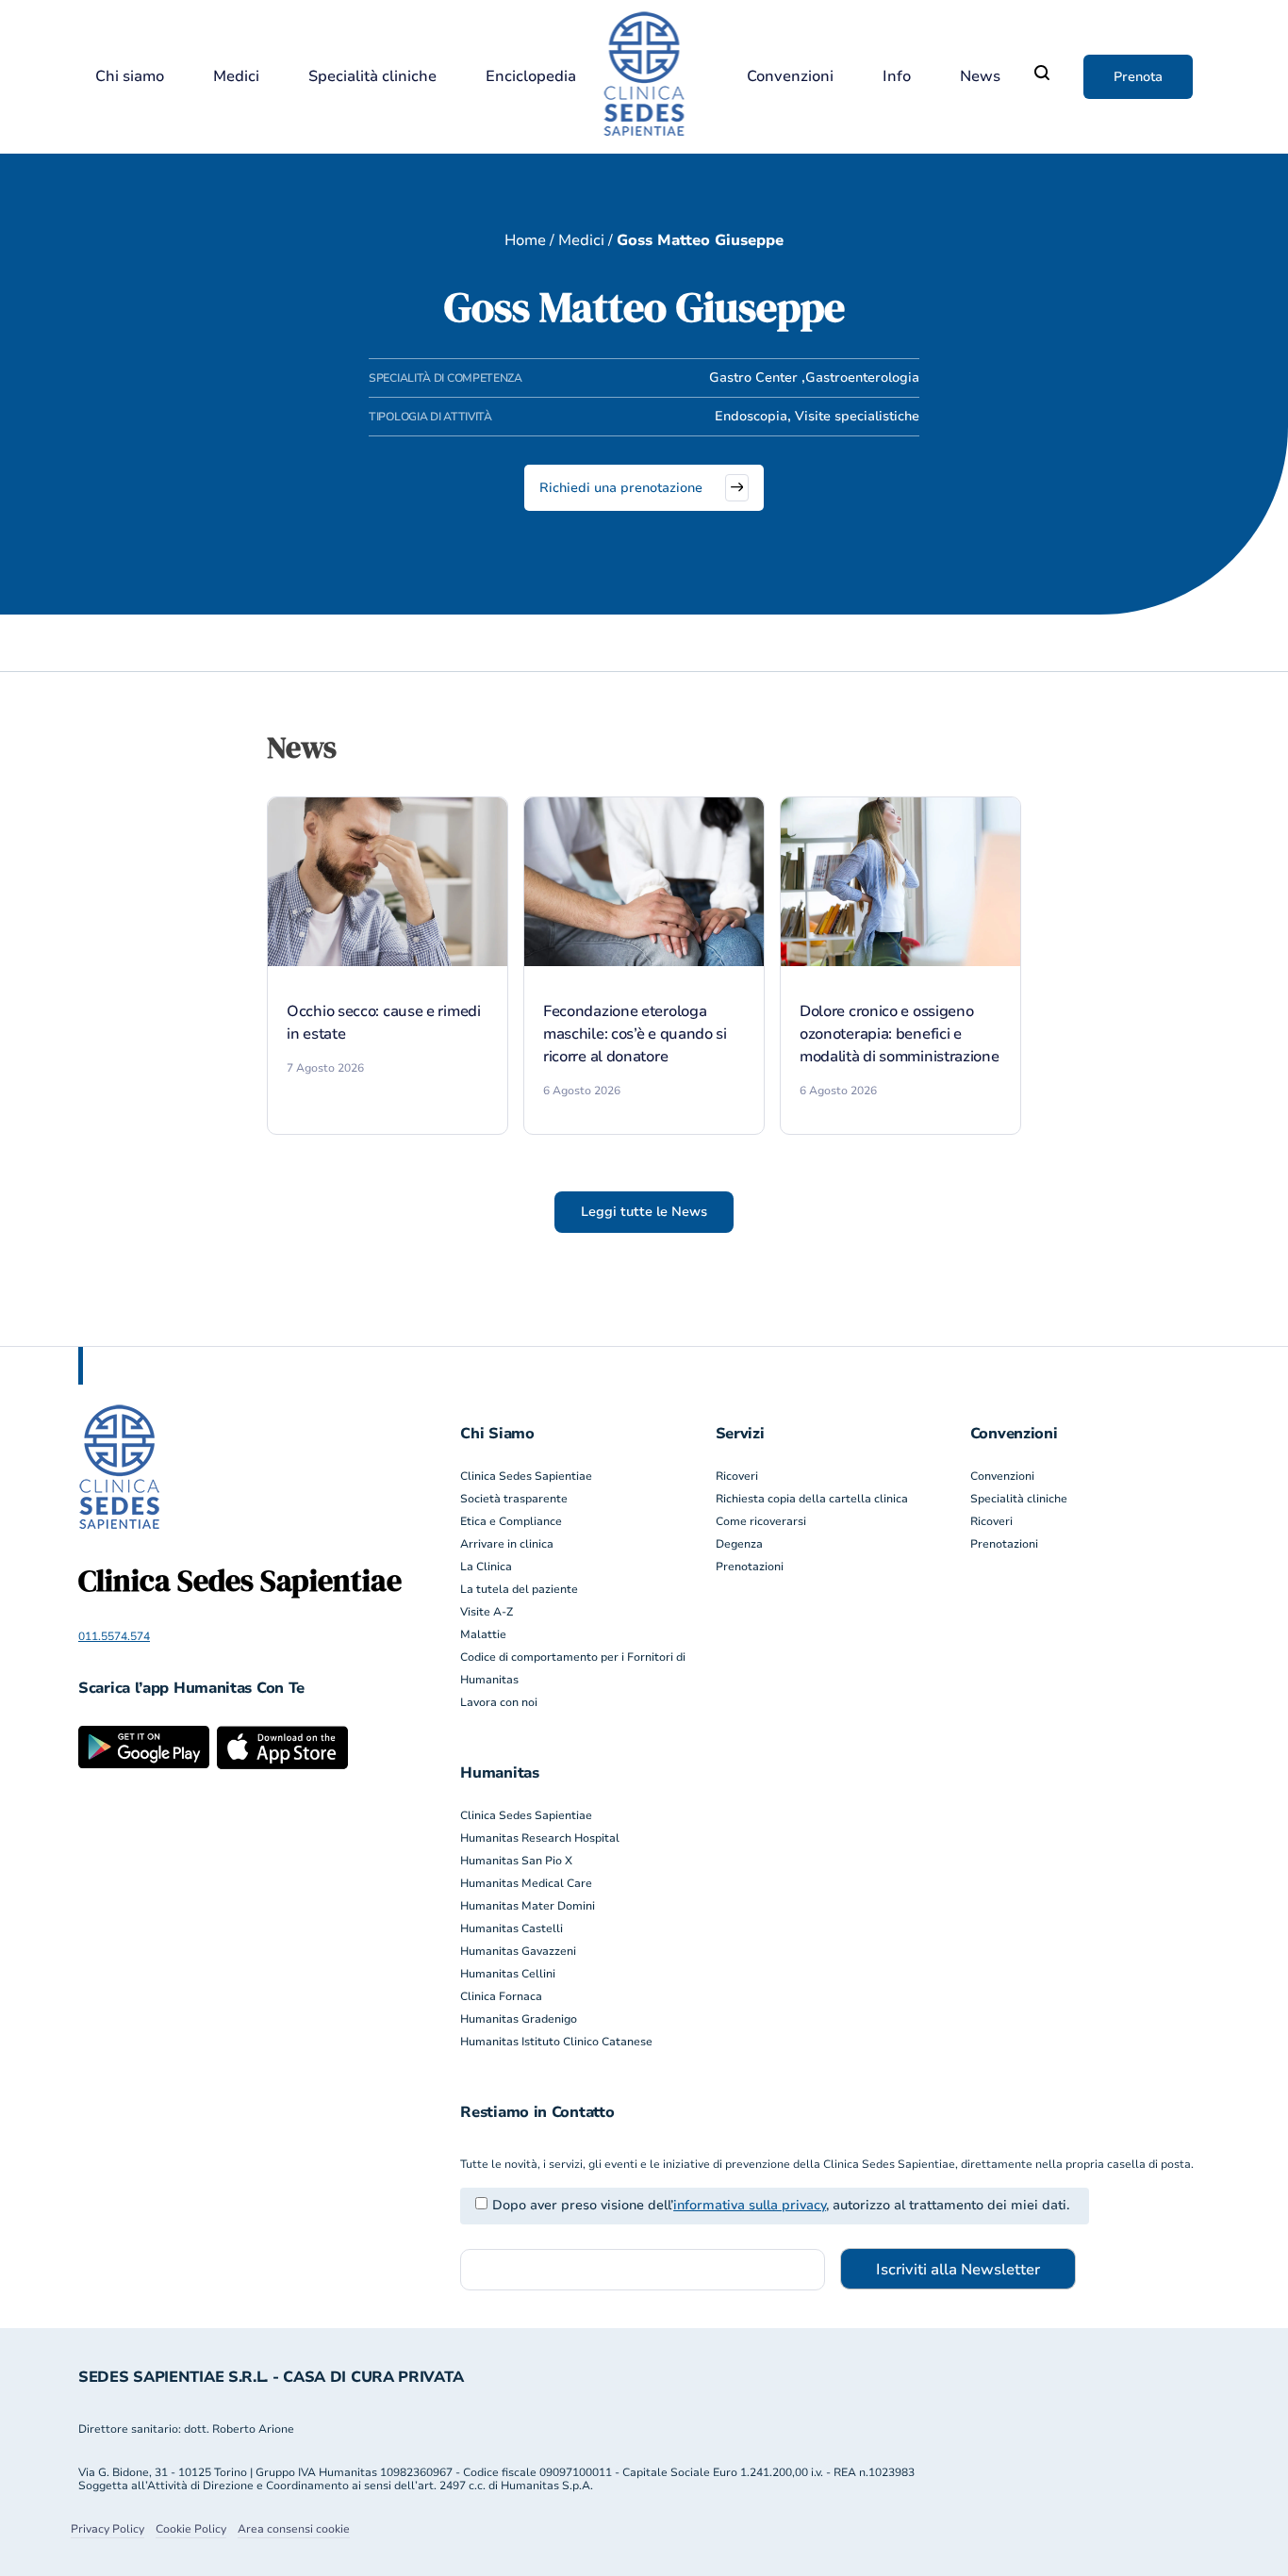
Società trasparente (514, 1499)
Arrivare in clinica (507, 1544)
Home (525, 240)
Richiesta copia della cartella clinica (812, 1499)
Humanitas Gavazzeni (518, 1951)
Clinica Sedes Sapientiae (526, 1476)
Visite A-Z (487, 1612)
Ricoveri (737, 1476)
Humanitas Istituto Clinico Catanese (556, 2042)
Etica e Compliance (511, 1521)
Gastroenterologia (862, 377)
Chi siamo (130, 77)
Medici (236, 77)
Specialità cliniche (372, 77)
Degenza (739, 1544)
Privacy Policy (107, 2529)
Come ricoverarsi (761, 1521)
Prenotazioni (750, 1567)
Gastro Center (753, 377)
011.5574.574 (114, 1636)
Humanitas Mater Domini (528, 1906)
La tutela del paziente (519, 1589)
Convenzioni (790, 77)
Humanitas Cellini (508, 1974)
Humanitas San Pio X (516, 1861)
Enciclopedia (531, 77)
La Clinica (486, 1567)
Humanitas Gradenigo (519, 2019)
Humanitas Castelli (512, 1928)
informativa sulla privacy (750, 2205)
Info (897, 77)
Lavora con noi (499, 1702)
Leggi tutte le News (644, 1212)
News (980, 77)
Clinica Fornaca (501, 1996)
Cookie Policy (191, 2529)
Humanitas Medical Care (526, 1883)
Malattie (483, 1634)
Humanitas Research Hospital (540, 1838)
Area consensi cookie (294, 2529)
